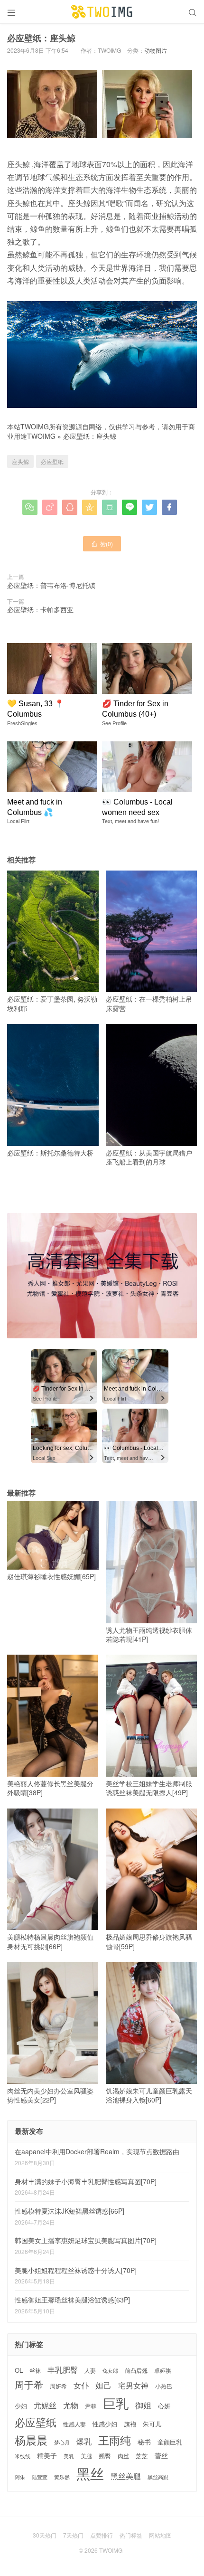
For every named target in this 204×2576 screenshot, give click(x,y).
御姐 (143, 2405)
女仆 (81, 2385)
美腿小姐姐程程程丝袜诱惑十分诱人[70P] (76, 2270)
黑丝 (90, 2473)
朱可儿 (152, 2424)
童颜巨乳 (170, 2442)
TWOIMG (41, 436)
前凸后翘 (136, 2370)
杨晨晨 (31, 2440)
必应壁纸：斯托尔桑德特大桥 (50, 1153)
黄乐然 (62, 2477)
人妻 (90, 2370)
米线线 (23, 2456)
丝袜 (35, 2370)
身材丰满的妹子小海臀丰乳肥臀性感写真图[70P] (86, 2181)
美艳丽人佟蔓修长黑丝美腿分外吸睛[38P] (50, 1788)
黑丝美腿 (126, 2476)
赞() (102, 544)
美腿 (86, 2456)
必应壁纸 (52, 461)
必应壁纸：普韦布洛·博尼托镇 (51, 585)
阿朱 (20, 2477)
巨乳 (116, 2403)
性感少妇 (105, 2424)
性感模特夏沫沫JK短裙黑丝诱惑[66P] (70, 2211)
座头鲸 (20, 461)
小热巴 (164, 2386)
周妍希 (58, 2386)
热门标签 (131, 2535)
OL (19, 2370)
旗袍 (130, 2424)
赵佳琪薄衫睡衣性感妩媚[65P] (51, 1576)
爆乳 (84, 2441)
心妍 (164, 2406)
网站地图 (160, 2535)
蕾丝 (161, 2455)
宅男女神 (133, 2385)
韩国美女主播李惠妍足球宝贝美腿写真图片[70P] (86, 2240)
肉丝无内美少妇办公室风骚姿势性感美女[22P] (50, 2095)
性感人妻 (74, 2424)
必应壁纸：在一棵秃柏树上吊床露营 (149, 1004)
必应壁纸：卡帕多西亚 (40, 609)
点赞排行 (102, 2535)
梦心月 (62, 2442)
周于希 (29, 2385)
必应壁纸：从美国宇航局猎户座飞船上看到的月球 (149, 1157)
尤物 (71, 2405)
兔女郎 (110, 2371)
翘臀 (105, 2456)
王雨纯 (115, 2440)
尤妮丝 (45, 2405)
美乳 (69, 2456)
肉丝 (123, 2456)
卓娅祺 (163, 2370)
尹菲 (91, 2406)
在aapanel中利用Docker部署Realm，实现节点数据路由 (97, 2151)
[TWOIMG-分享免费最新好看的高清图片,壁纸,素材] (102, 12)
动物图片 (156, 50)
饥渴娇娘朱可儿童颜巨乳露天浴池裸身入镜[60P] (149, 2095)
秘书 (144, 2442)
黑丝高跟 (158, 2477)
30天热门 (45, 2535)
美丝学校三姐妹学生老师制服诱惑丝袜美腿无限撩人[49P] (149, 1788)
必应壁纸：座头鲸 (90, 436)
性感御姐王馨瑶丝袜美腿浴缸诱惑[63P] (72, 2300)
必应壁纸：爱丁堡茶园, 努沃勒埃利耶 (52, 1004)
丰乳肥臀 (63, 2369)
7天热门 (73, 2535)
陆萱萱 (40, 2477)
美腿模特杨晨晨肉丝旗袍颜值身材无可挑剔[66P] (50, 1941)
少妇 (21, 2406)
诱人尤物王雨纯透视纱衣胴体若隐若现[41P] (149, 1634)
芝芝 (142, 2456)
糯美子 (47, 2456)
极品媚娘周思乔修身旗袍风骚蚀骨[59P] (149, 1941)
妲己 (103, 2385)
